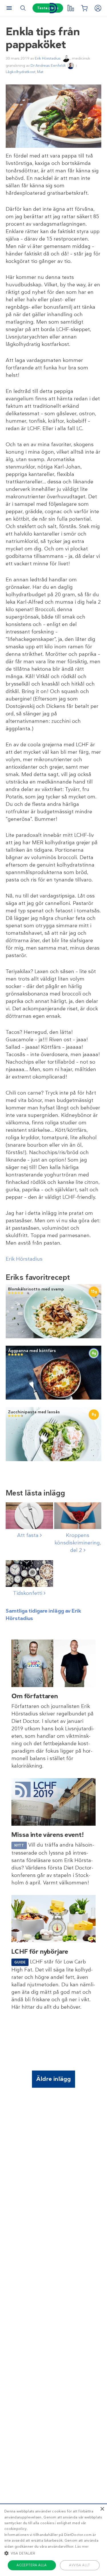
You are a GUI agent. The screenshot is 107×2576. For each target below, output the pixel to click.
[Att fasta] (29, 1516)
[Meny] (9, 8)
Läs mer (82, 2547)
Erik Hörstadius (48, 58)
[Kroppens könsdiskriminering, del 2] (78, 1516)
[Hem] (54, 8)
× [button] (102, 2509)
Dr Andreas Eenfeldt (48, 65)
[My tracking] (70, 8)
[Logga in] (98, 8)
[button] (53, 2553)
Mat (40, 72)
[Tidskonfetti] (29, 1574)
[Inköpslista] (84, 8)
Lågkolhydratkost (21, 72)
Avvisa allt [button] (79, 2565)
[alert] (53, 2540)
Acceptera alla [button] (32, 2565)
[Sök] (23, 8)
